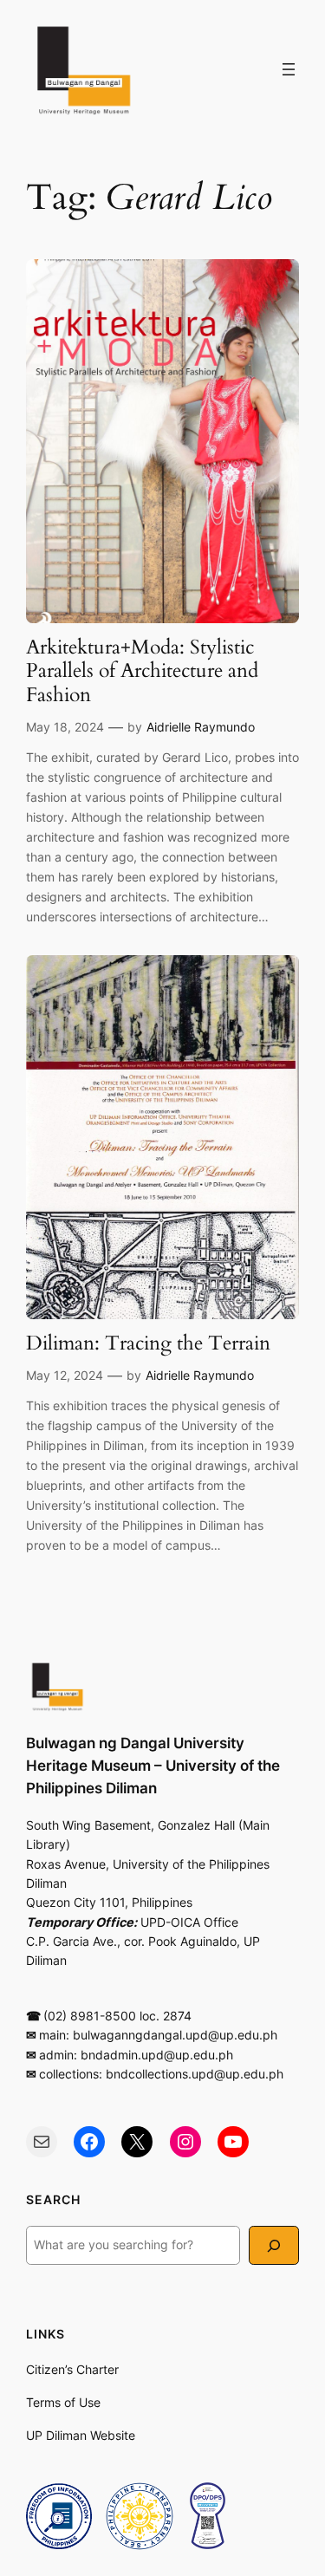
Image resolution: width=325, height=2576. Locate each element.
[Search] (274, 2245)
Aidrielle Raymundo (201, 727)
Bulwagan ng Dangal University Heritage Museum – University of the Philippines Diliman (153, 1766)
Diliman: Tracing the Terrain (148, 1344)
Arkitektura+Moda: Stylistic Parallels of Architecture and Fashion (142, 672)
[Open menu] (289, 69)
